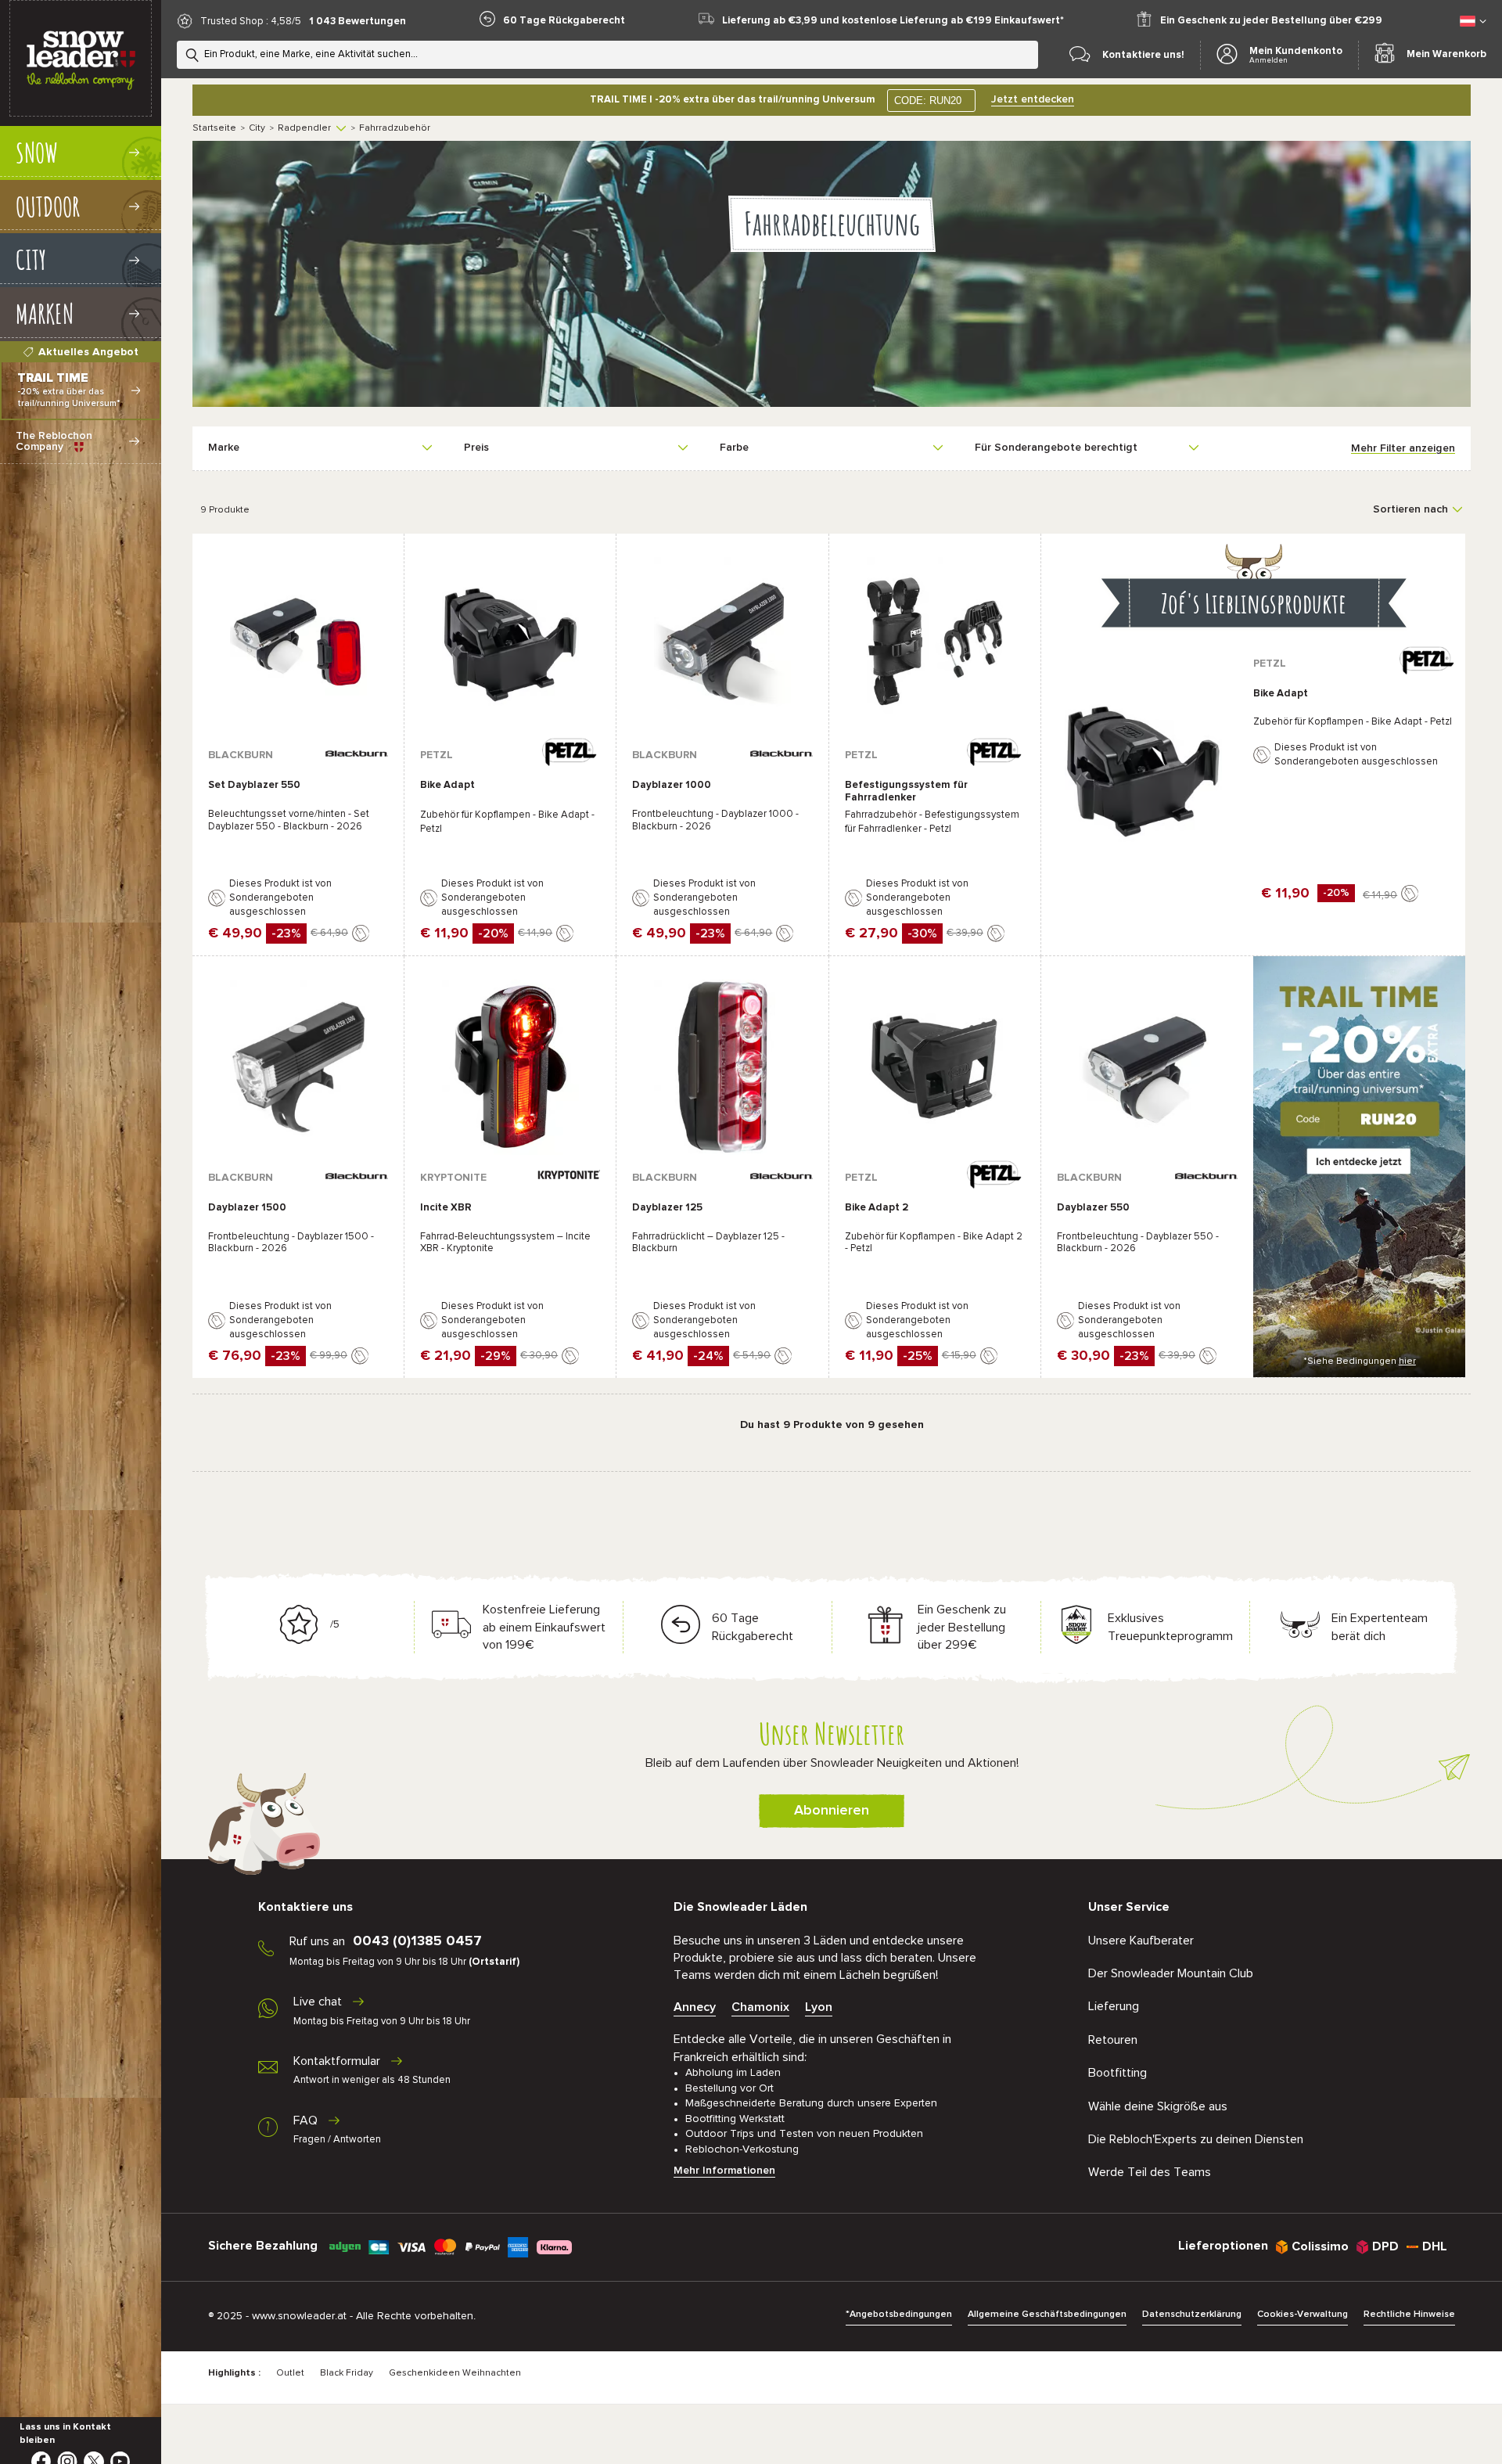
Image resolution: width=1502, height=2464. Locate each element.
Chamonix (760, 2007)
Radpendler (304, 128)
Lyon (819, 2007)
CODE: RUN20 (928, 101)
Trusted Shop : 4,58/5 (251, 22)
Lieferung (1114, 2006)
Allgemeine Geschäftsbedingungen (1047, 2315)
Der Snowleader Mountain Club (1171, 1973)
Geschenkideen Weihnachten (455, 2373)
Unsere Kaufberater (1141, 1941)
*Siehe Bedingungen (1360, 1361)
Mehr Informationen (724, 2171)
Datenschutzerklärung (1192, 2315)
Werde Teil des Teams (1150, 2172)
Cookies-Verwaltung (1303, 2315)
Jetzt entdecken (1033, 99)
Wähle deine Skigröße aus (1158, 2106)
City (257, 128)
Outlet (290, 2373)
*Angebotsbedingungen (899, 2315)
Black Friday (347, 2373)
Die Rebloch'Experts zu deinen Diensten (1196, 2139)
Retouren (1113, 2040)
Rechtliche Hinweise (1409, 2315)
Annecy (695, 2007)
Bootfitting (1118, 2073)
